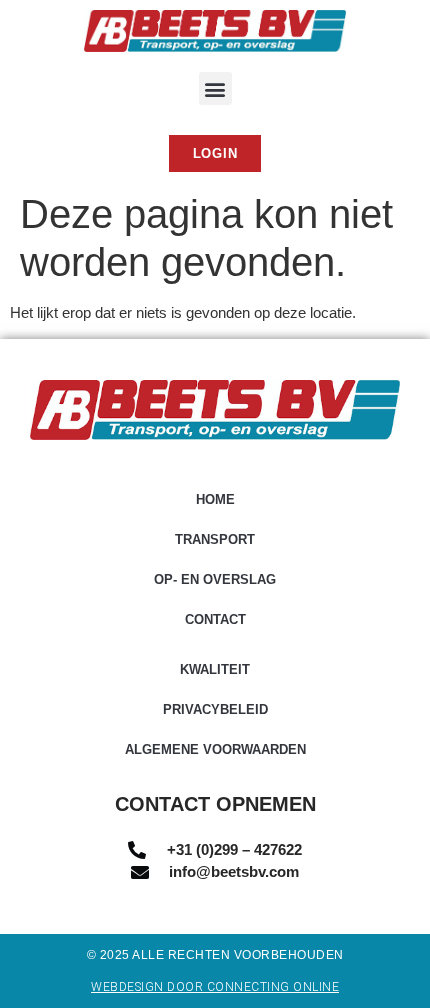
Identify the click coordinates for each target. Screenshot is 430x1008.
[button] (215, 88)
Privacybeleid (215, 709)
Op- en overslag (215, 579)
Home (215, 499)
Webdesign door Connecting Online (215, 987)
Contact (215, 619)
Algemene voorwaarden (215, 749)
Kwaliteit (215, 669)
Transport (215, 539)
